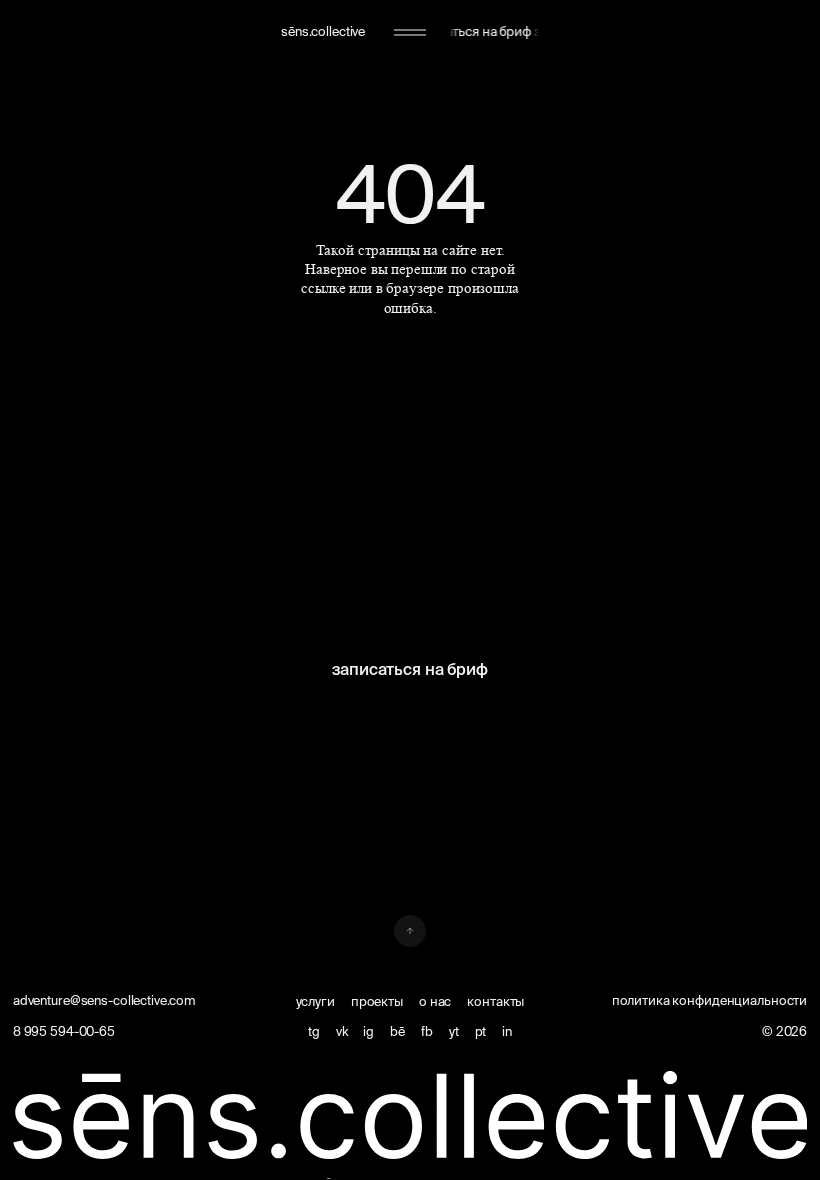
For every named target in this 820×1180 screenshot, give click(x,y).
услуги (315, 1001)
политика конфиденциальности (710, 1000)
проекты (377, 1001)
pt (481, 1031)
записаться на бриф (409, 669)
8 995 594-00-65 (64, 1031)
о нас (435, 1001)
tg (314, 1031)
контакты (495, 1001)
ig (368, 1031)
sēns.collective (323, 31)
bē (397, 1031)
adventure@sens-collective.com (104, 1000)
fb (427, 1031)
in (507, 1031)
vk (342, 1031)
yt (454, 1031)
